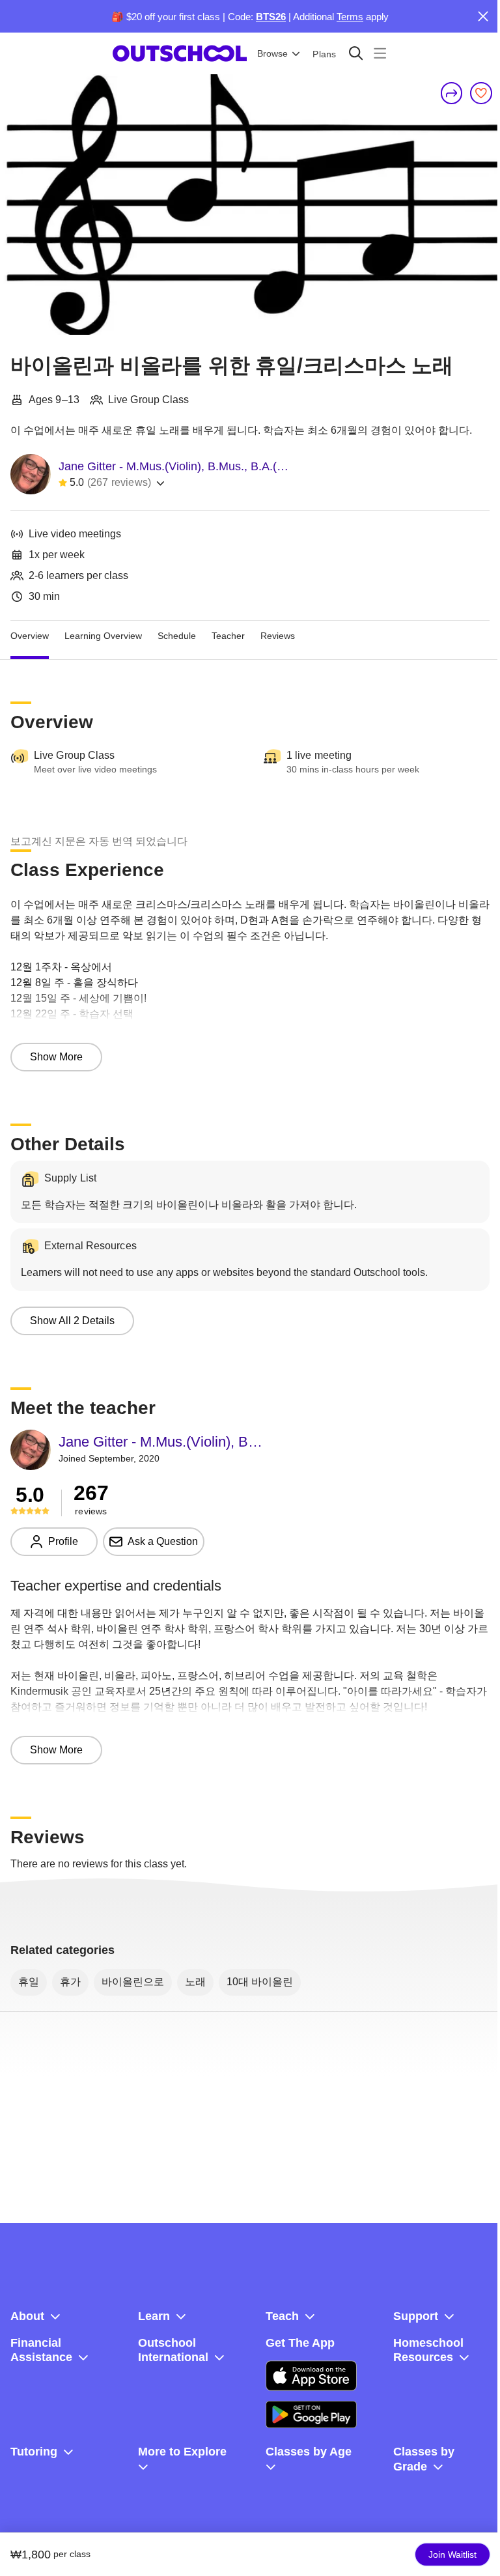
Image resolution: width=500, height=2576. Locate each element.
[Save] (481, 93)
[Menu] (380, 53)
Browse (272, 53)
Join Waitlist (452, 2555)
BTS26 (271, 17)
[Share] (452, 93)
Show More (56, 1057)
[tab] (30, 636)
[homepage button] (180, 53)
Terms (350, 17)
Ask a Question (163, 1541)
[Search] (356, 53)
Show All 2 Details (72, 1321)
